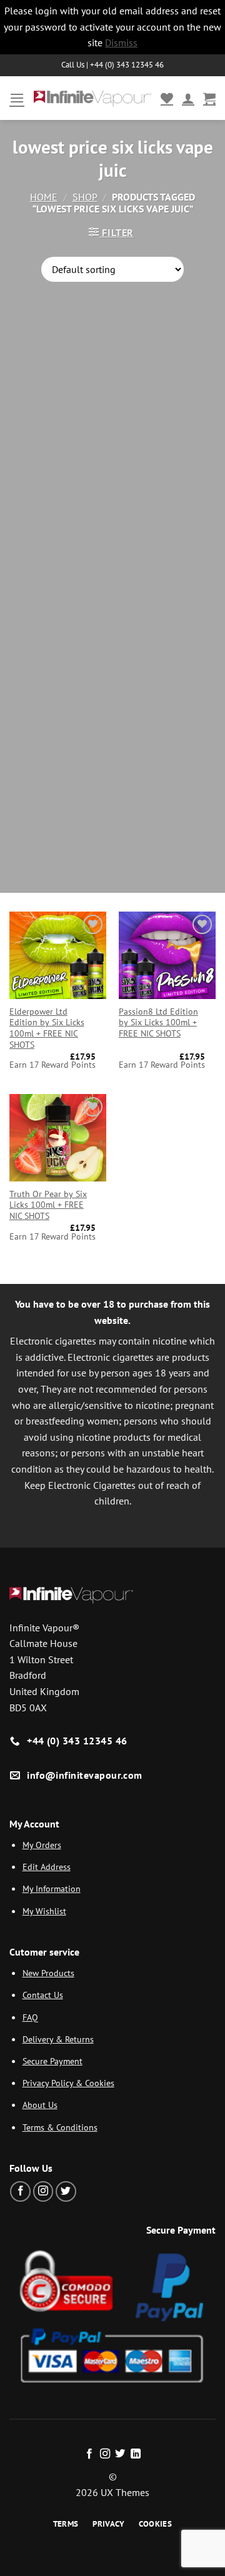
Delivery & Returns (58, 2039)
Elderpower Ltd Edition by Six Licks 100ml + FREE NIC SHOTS (47, 1028)
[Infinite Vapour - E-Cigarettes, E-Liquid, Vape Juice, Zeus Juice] (92, 98)
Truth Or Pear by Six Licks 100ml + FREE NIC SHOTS (48, 1205)
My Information (52, 1888)
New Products (48, 1973)
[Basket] (209, 98)
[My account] (188, 98)
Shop (85, 197)
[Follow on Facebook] (20, 2191)
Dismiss (121, 42)
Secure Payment (52, 2061)
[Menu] (17, 98)
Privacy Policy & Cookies (68, 2083)
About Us (40, 2105)
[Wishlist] (167, 98)
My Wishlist (44, 1911)
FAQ (30, 2017)
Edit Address (47, 1867)
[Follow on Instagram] (43, 2191)
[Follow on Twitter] (66, 2191)
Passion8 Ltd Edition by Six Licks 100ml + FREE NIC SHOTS (158, 1023)
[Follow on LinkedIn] (136, 2454)
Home (44, 197)
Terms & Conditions (60, 2127)
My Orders (42, 1845)
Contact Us (43, 1995)
